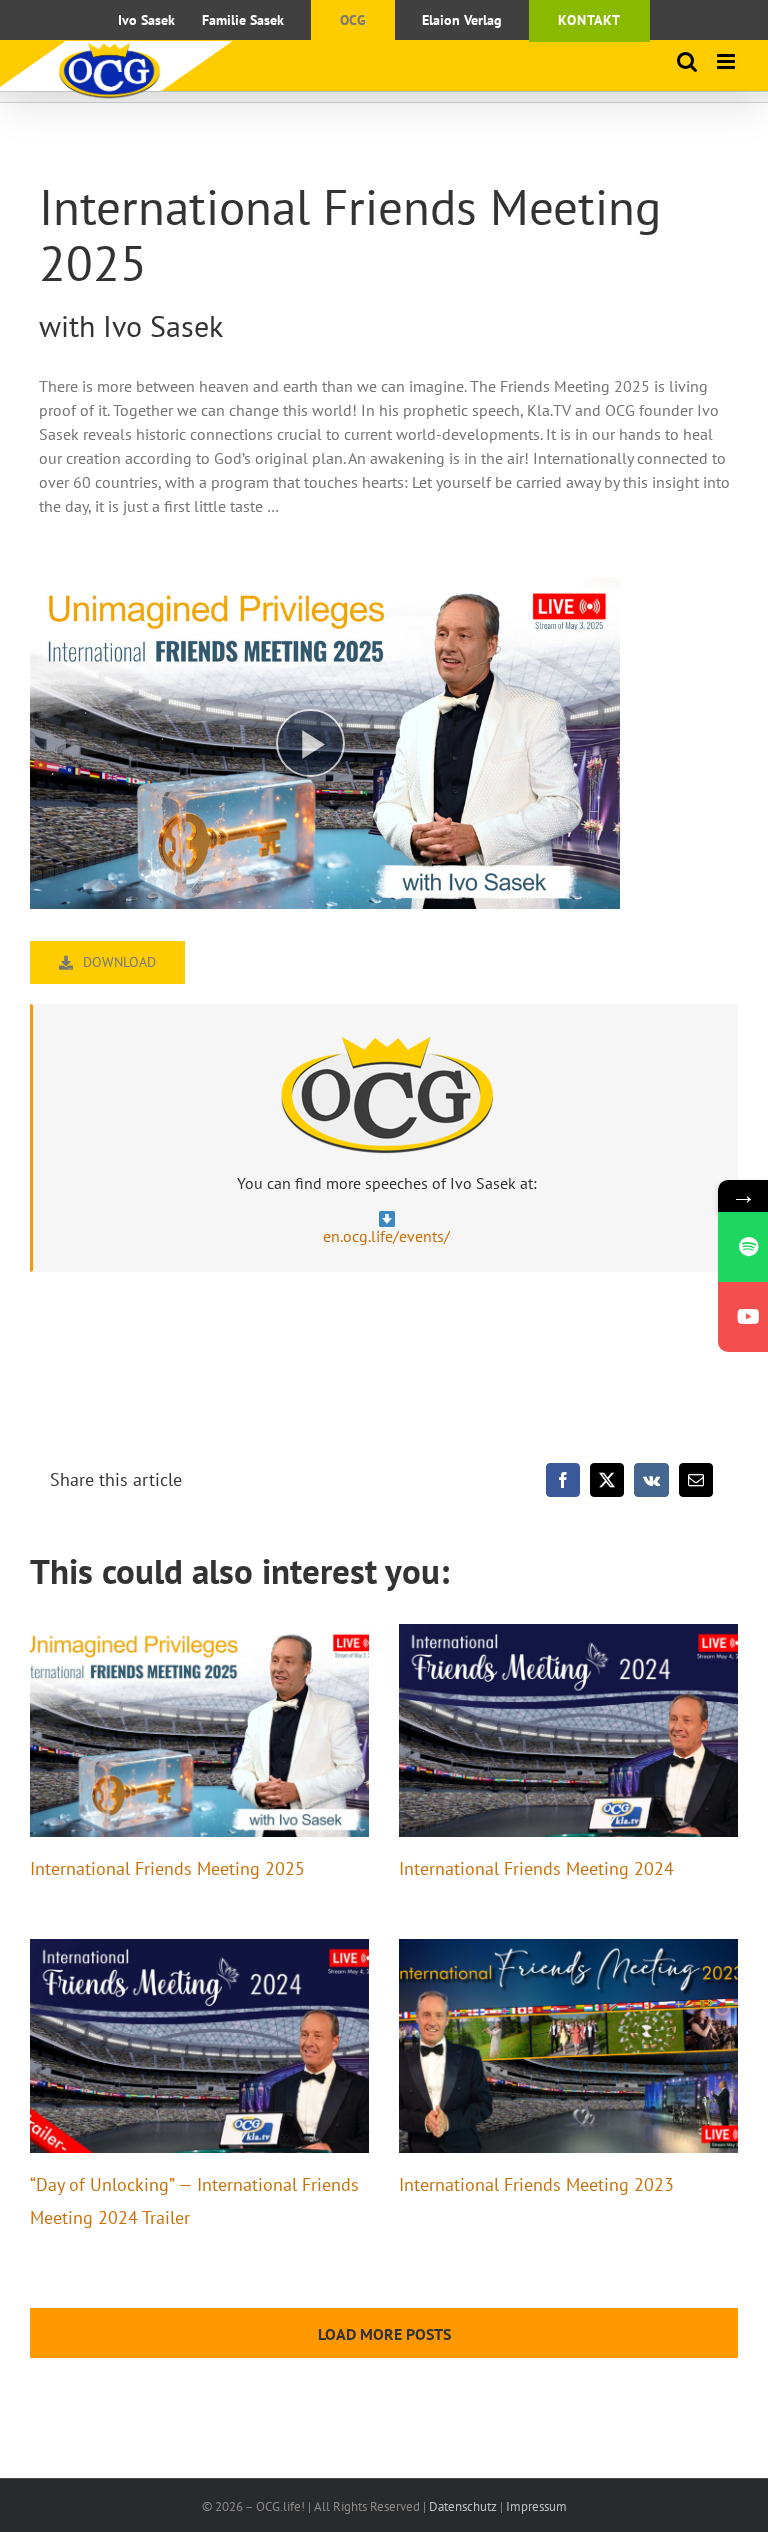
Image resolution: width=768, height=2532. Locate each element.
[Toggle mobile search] (687, 61)
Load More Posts (384, 2334)
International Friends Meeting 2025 (167, 1868)
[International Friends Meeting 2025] (199, 1731)
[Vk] (651, 1480)
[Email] (696, 1480)
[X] (607, 1480)
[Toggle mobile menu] (727, 61)
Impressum (536, 2506)
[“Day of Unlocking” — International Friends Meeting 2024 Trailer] (199, 2046)
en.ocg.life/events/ (386, 1236)
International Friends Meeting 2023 (536, 2184)
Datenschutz (463, 2506)
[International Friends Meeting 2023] (568, 2046)
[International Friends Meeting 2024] (568, 1731)
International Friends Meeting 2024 (536, 1868)
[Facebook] (563, 1480)
